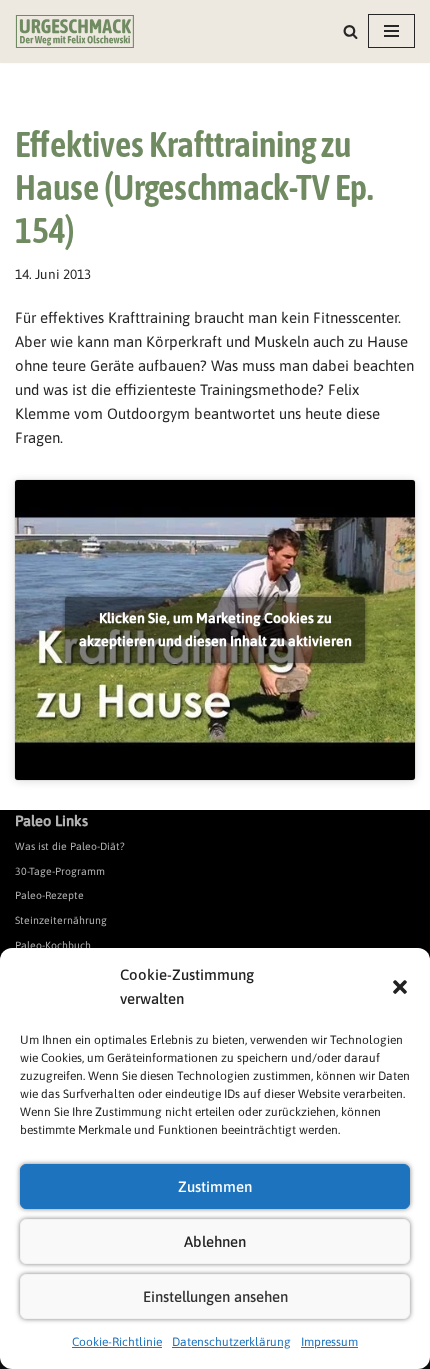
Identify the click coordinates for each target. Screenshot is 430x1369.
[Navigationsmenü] (391, 31)
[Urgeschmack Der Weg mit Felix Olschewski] (75, 31)
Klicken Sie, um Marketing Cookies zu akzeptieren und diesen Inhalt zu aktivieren (215, 629)
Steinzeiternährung (61, 920)
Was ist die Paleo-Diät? (70, 846)
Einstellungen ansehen (215, 1296)
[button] (400, 987)
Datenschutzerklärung (231, 1342)
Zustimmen (215, 1186)
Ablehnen (215, 1241)
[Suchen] (350, 31)
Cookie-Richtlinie (117, 1342)
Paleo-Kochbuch (53, 945)
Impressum (329, 1342)
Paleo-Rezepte (49, 895)
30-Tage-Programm (60, 871)
